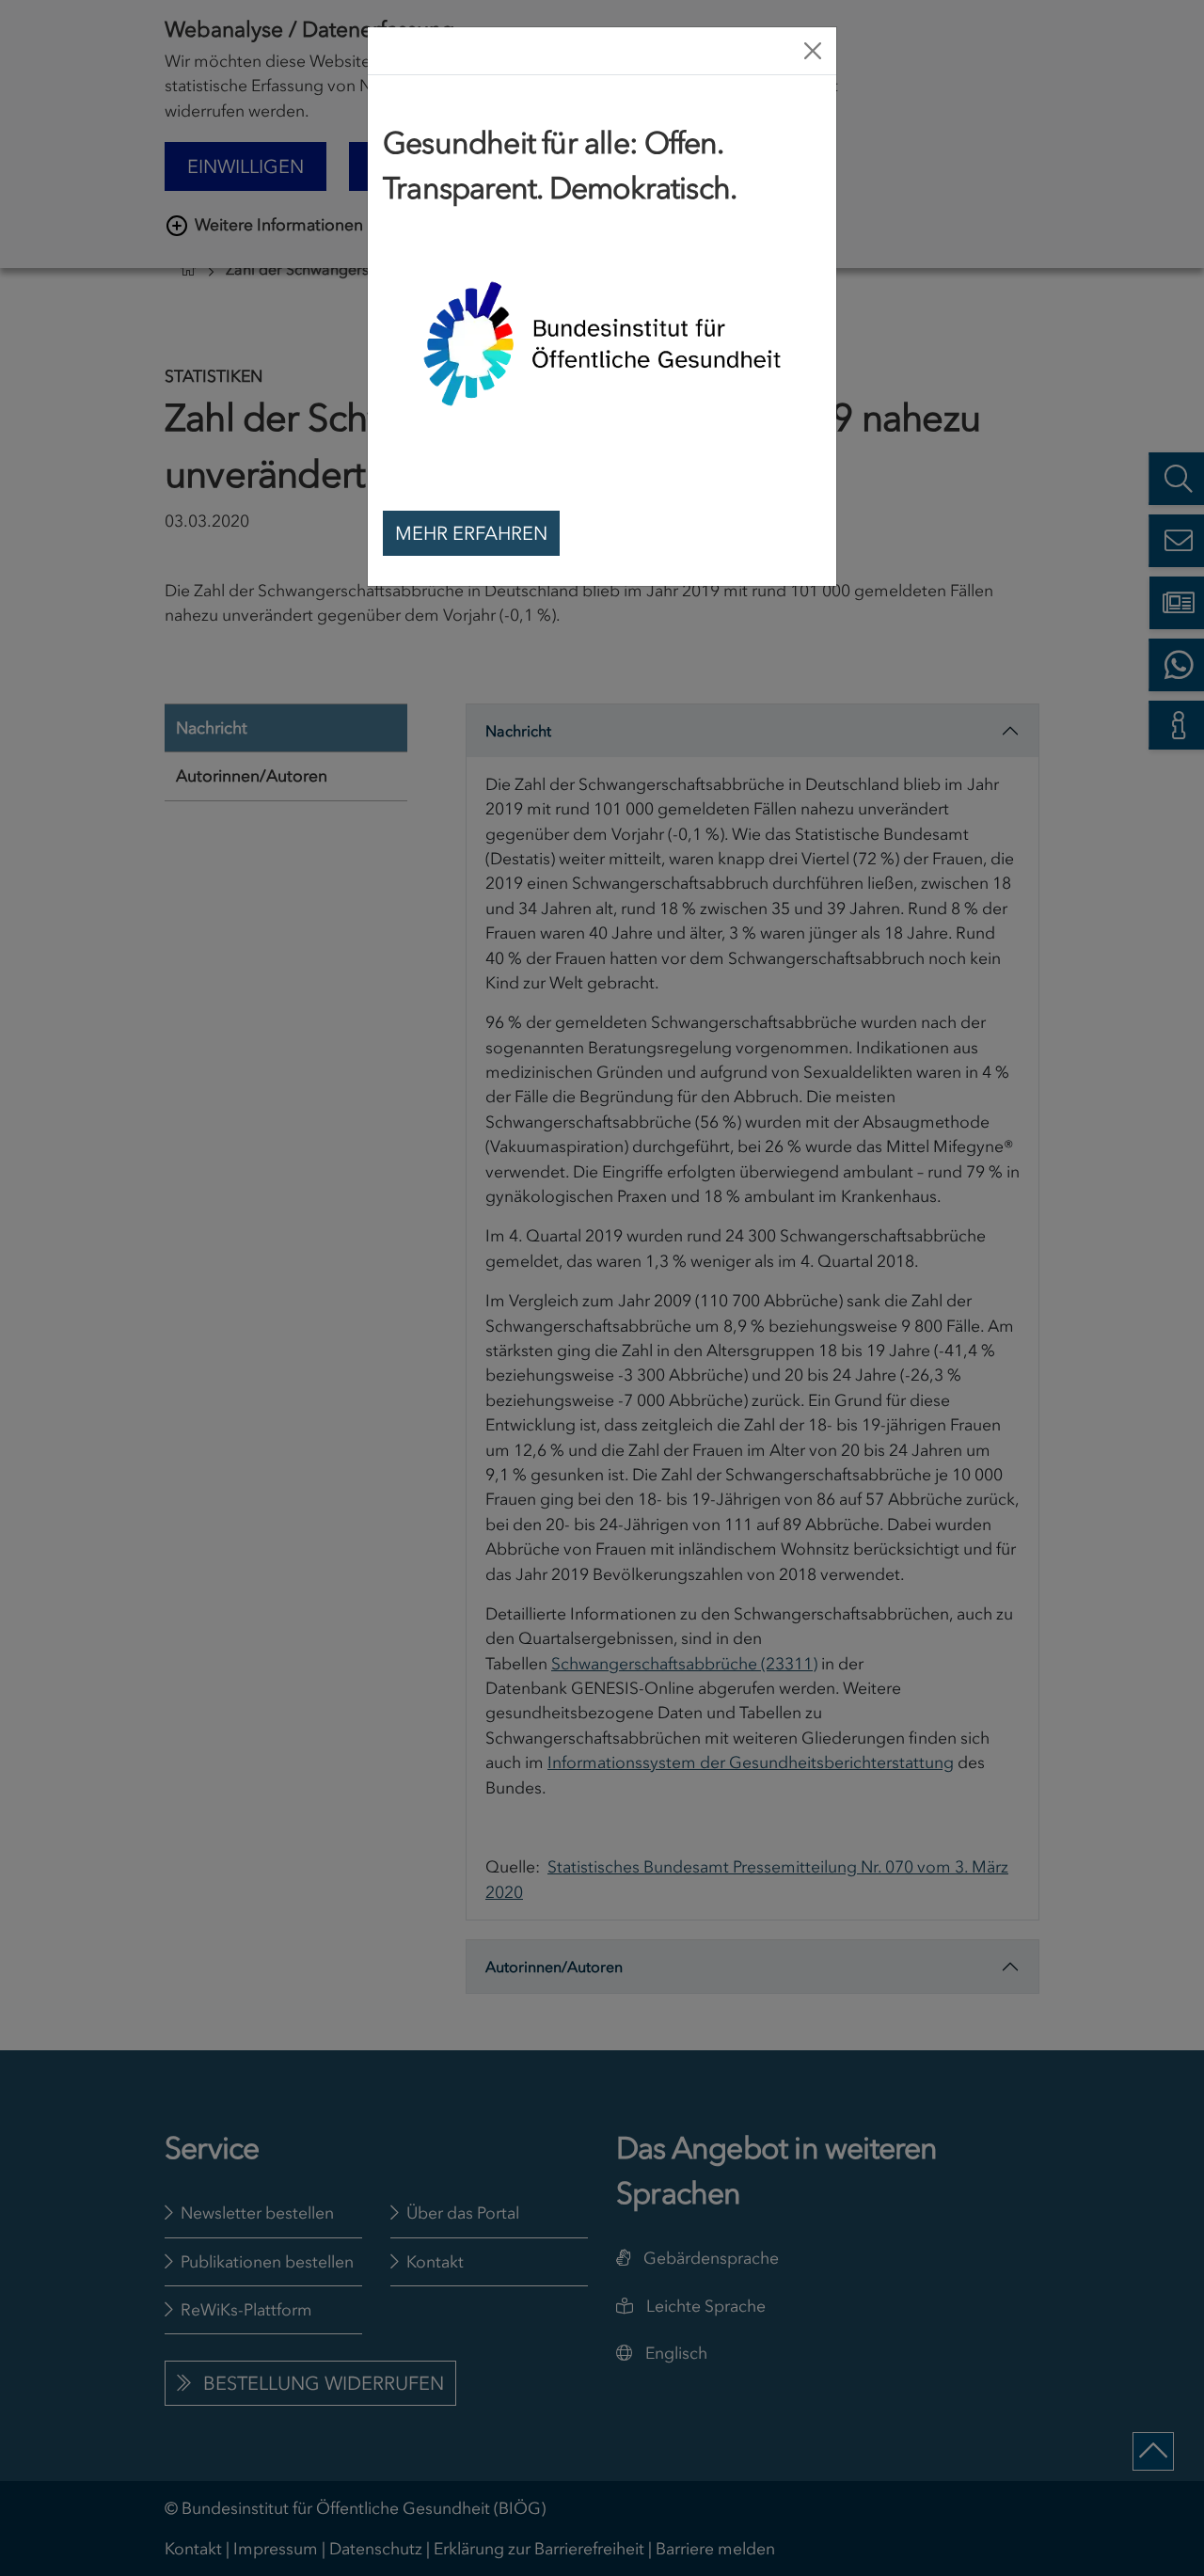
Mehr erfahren (471, 533)
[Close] (813, 51)
